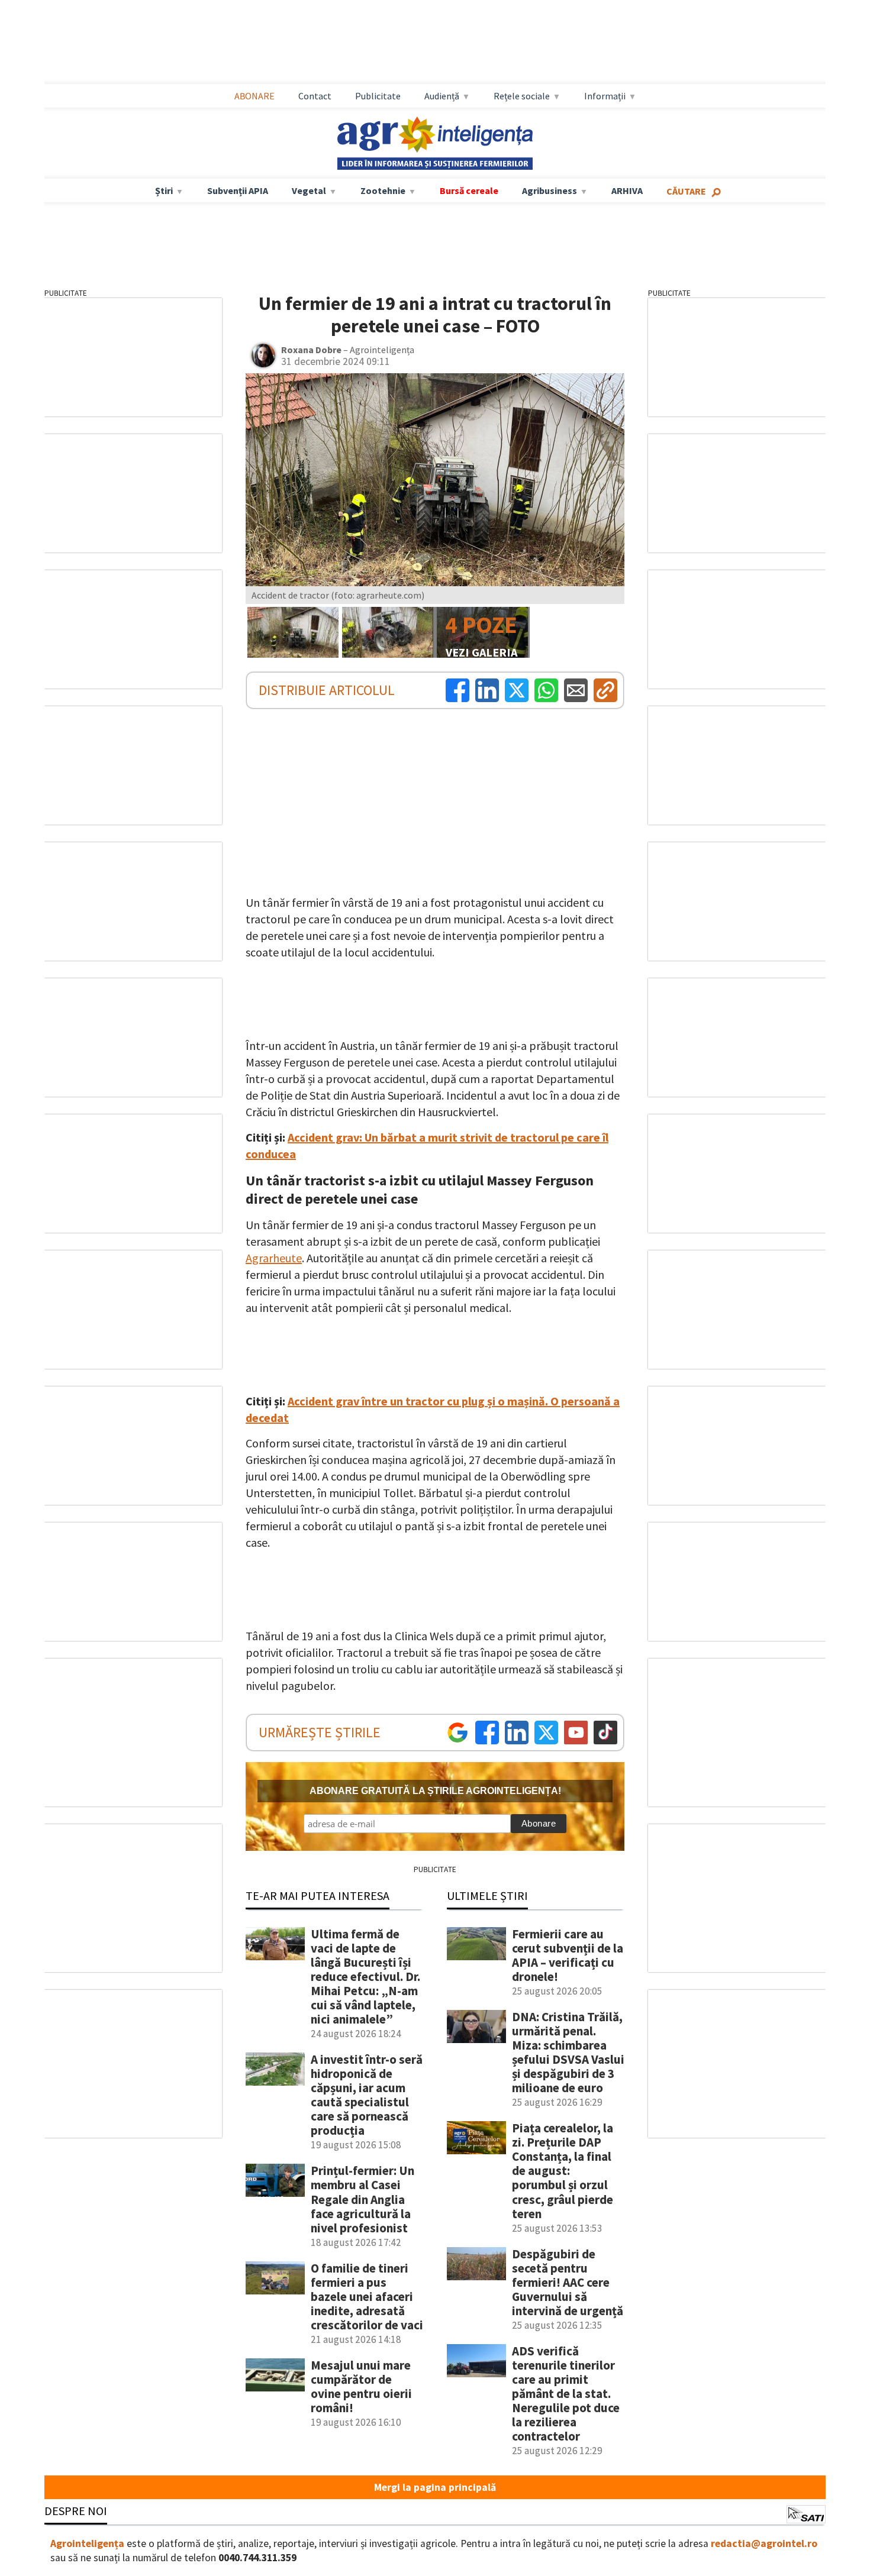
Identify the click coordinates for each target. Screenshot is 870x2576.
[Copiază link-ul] (605, 690)
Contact (315, 96)
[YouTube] (576, 1733)
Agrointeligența (87, 2543)
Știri (164, 190)
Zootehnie (383, 190)
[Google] (457, 1733)
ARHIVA (627, 190)
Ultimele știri (487, 1895)
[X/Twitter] (546, 1733)
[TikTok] (605, 1733)
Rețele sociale (522, 96)
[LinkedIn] (487, 690)
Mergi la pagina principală (435, 2487)
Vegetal (309, 190)
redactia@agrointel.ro (764, 2543)
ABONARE (254, 96)
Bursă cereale (469, 190)
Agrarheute (274, 1258)
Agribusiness (550, 190)
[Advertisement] (435, 42)
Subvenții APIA (238, 190)
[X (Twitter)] (517, 690)
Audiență (442, 96)
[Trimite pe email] (576, 690)
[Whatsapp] (546, 690)
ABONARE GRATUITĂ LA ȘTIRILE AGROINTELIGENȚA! (435, 1791)
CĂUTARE (686, 191)
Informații (605, 96)
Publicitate (378, 96)
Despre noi (76, 2511)
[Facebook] (457, 690)
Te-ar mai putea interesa (318, 1895)
